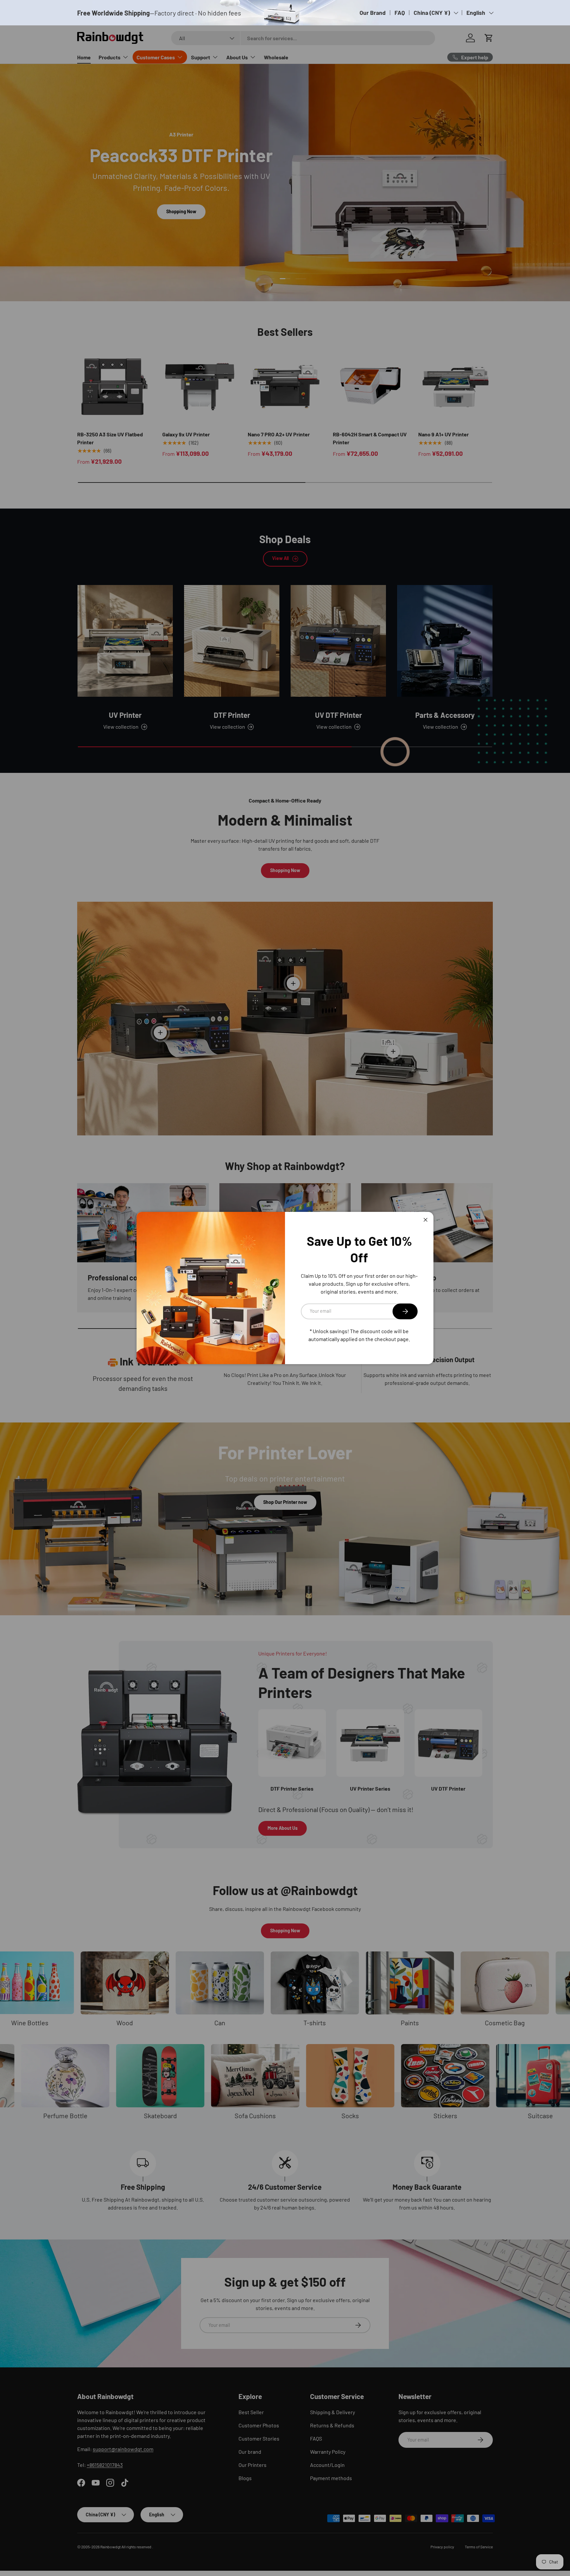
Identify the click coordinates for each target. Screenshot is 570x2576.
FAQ (400, 13)
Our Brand (373, 13)
